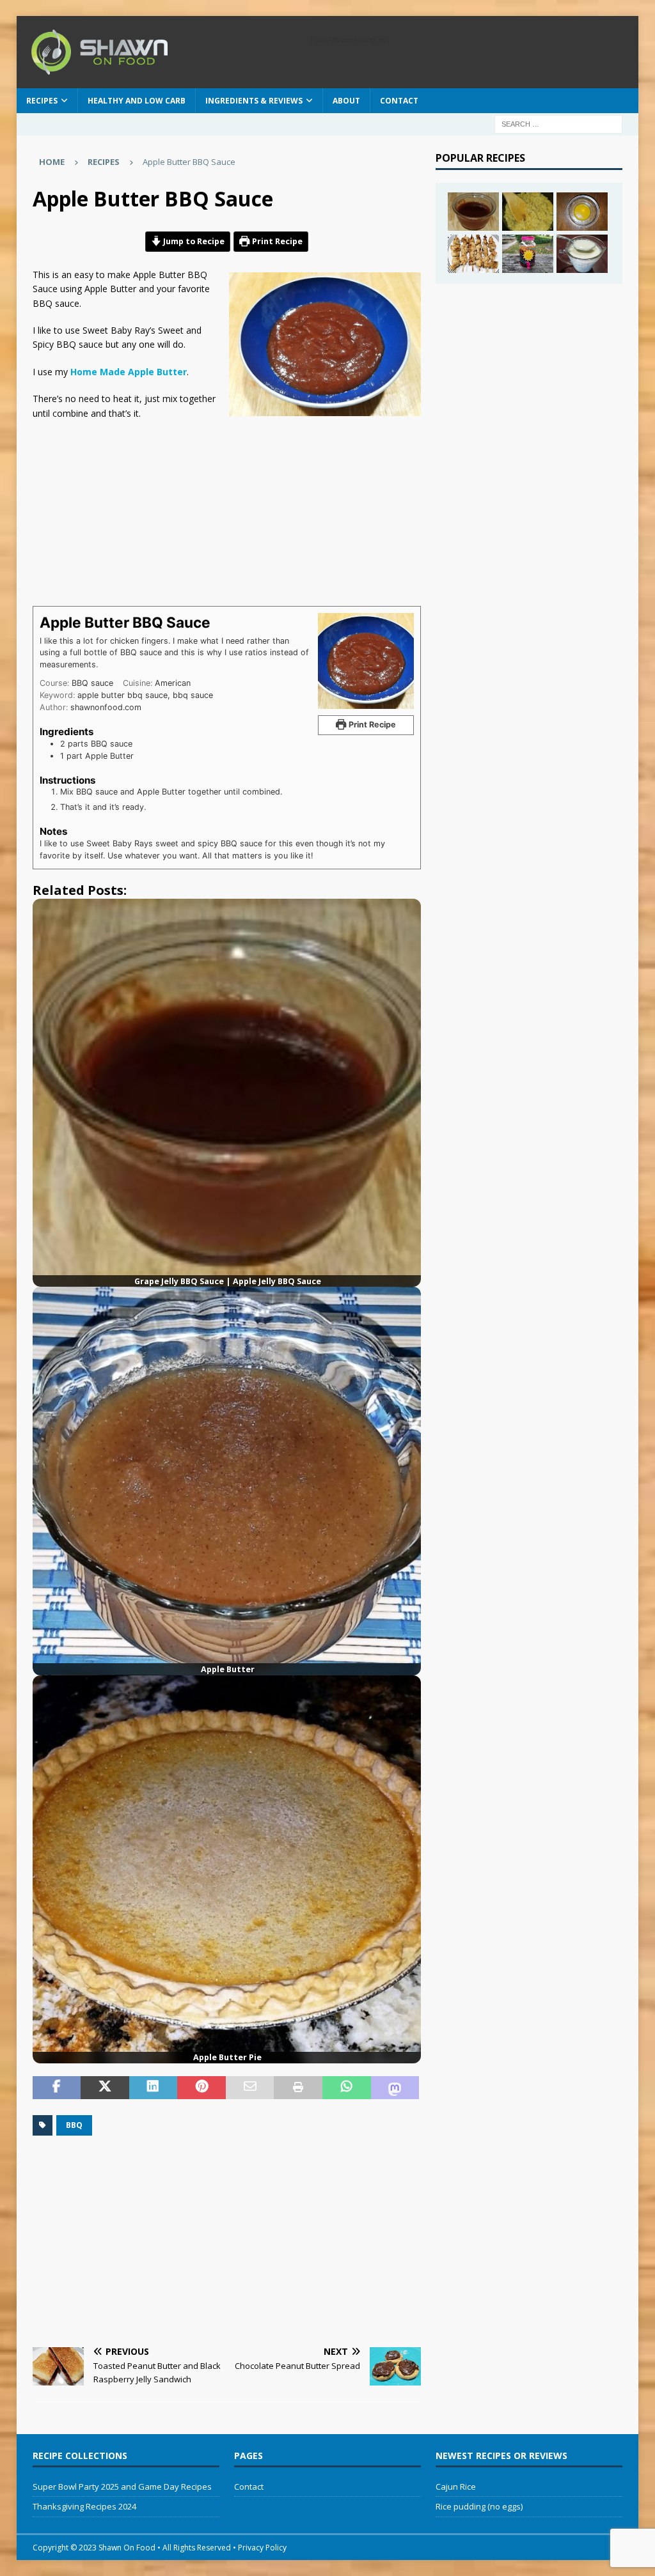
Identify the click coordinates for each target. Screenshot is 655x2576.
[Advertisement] (250, 510)
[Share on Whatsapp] (347, 2088)
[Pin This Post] (201, 2088)
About (346, 101)
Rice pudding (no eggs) (479, 2506)
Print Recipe (276, 241)
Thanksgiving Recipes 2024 (84, 2506)
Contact (399, 101)
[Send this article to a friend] (250, 2088)
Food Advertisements (344, 40)
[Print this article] (298, 2088)
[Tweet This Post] (105, 2088)
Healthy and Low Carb (137, 101)
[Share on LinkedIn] (154, 2088)
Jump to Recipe (193, 241)
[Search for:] (558, 124)
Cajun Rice (456, 2487)
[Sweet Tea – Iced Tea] (528, 254)
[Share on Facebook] (57, 2088)
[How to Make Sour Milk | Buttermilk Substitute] (582, 254)
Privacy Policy (262, 2548)
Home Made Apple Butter (129, 372)
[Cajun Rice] (528, 212)
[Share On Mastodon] (395, 2088)
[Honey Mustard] (582, 212)
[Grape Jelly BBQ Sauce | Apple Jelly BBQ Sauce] (473, 212)
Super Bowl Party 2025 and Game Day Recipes (122, 2487)
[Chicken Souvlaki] (473, 254)
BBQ (74, 2125)
